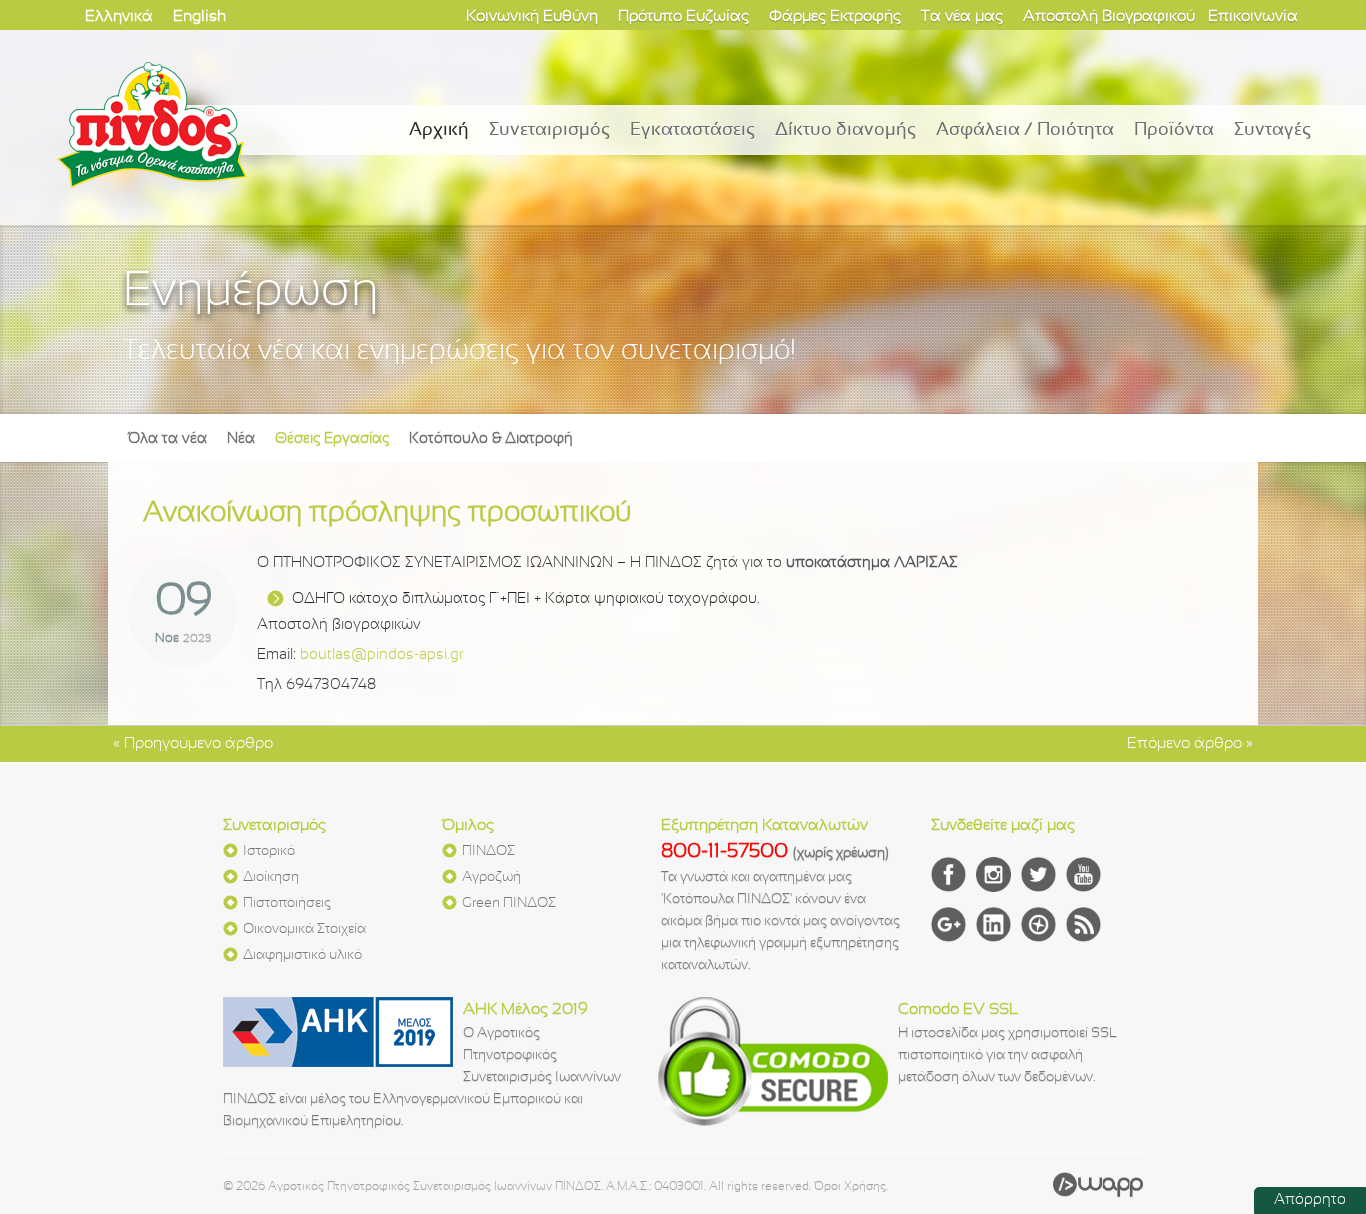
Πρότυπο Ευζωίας (683, 16)
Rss (1083, 924)
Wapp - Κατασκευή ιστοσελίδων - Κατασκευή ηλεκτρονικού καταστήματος (1098, 1184)
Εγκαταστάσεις (692, 130)
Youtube (1083, 874)
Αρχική (439, 130)
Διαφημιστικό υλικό (302, 955)
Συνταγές (1272, 130)
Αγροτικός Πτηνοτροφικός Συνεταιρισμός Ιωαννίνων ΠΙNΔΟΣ (152, 125)
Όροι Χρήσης (850, 1187)
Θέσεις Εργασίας (332, 439)
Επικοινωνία (1253, 16)
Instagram (993, 874)
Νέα (241, 439)
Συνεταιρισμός (549, 130)
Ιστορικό (269, 851)
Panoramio (1038, 924)
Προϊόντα (1174, 130)
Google (948, 924)
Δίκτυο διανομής (845, 130)
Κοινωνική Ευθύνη (532, 16)
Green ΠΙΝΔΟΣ (509, 903)
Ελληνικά (119, 16)
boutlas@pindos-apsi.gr (382, 655)
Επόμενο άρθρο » (1190, 743)
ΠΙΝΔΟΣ (488, 851)
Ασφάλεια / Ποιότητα (1025, 130)
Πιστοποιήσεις (287, 903)
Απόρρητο (1310, 1200)
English (199, 16)
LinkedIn (993, 924)
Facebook (948, 874)
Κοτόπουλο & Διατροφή (491, 439)
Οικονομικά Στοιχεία (304, 929)
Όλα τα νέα (167, 439)
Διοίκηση (271, 877)
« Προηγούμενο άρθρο (193, 743)
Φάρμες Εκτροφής (835, 16)
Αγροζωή (491, 877)
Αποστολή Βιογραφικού (1109, 16)
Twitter (1038, 874)
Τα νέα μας (962, 16)
